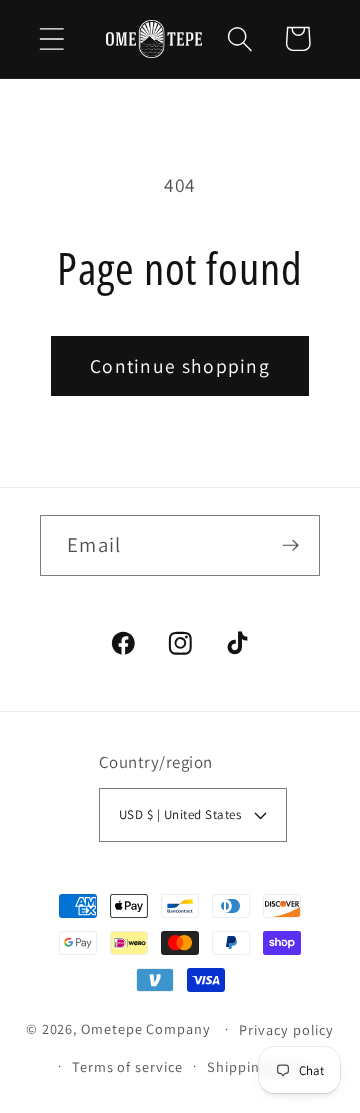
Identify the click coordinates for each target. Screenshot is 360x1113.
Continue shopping (180, 366)
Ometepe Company (146, 1028)
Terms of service (127, 1066)
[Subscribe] (290, 545)
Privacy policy (286, 1029)
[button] (51, 38)
